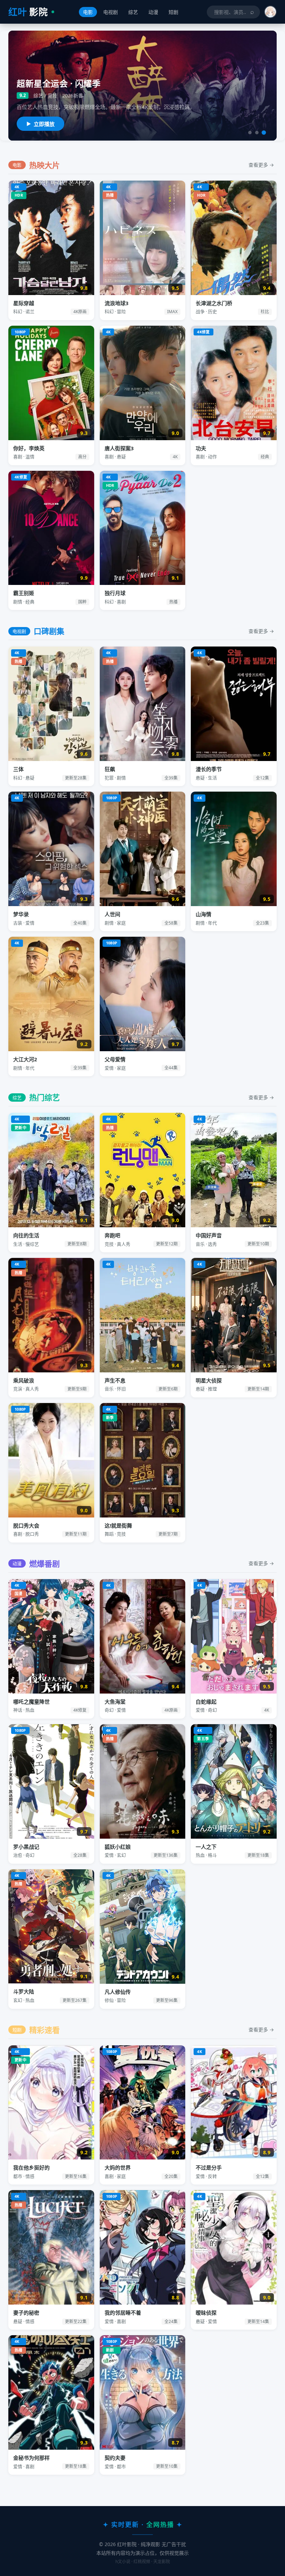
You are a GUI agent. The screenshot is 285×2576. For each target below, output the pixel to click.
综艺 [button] (133, 12)
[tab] (250, 133)
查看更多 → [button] (261, 165)
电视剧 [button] (111, 12)
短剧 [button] (173, 12)
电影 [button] (88, 12)
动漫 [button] (153, 12)
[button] (270, 12)
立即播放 (44, 124)
